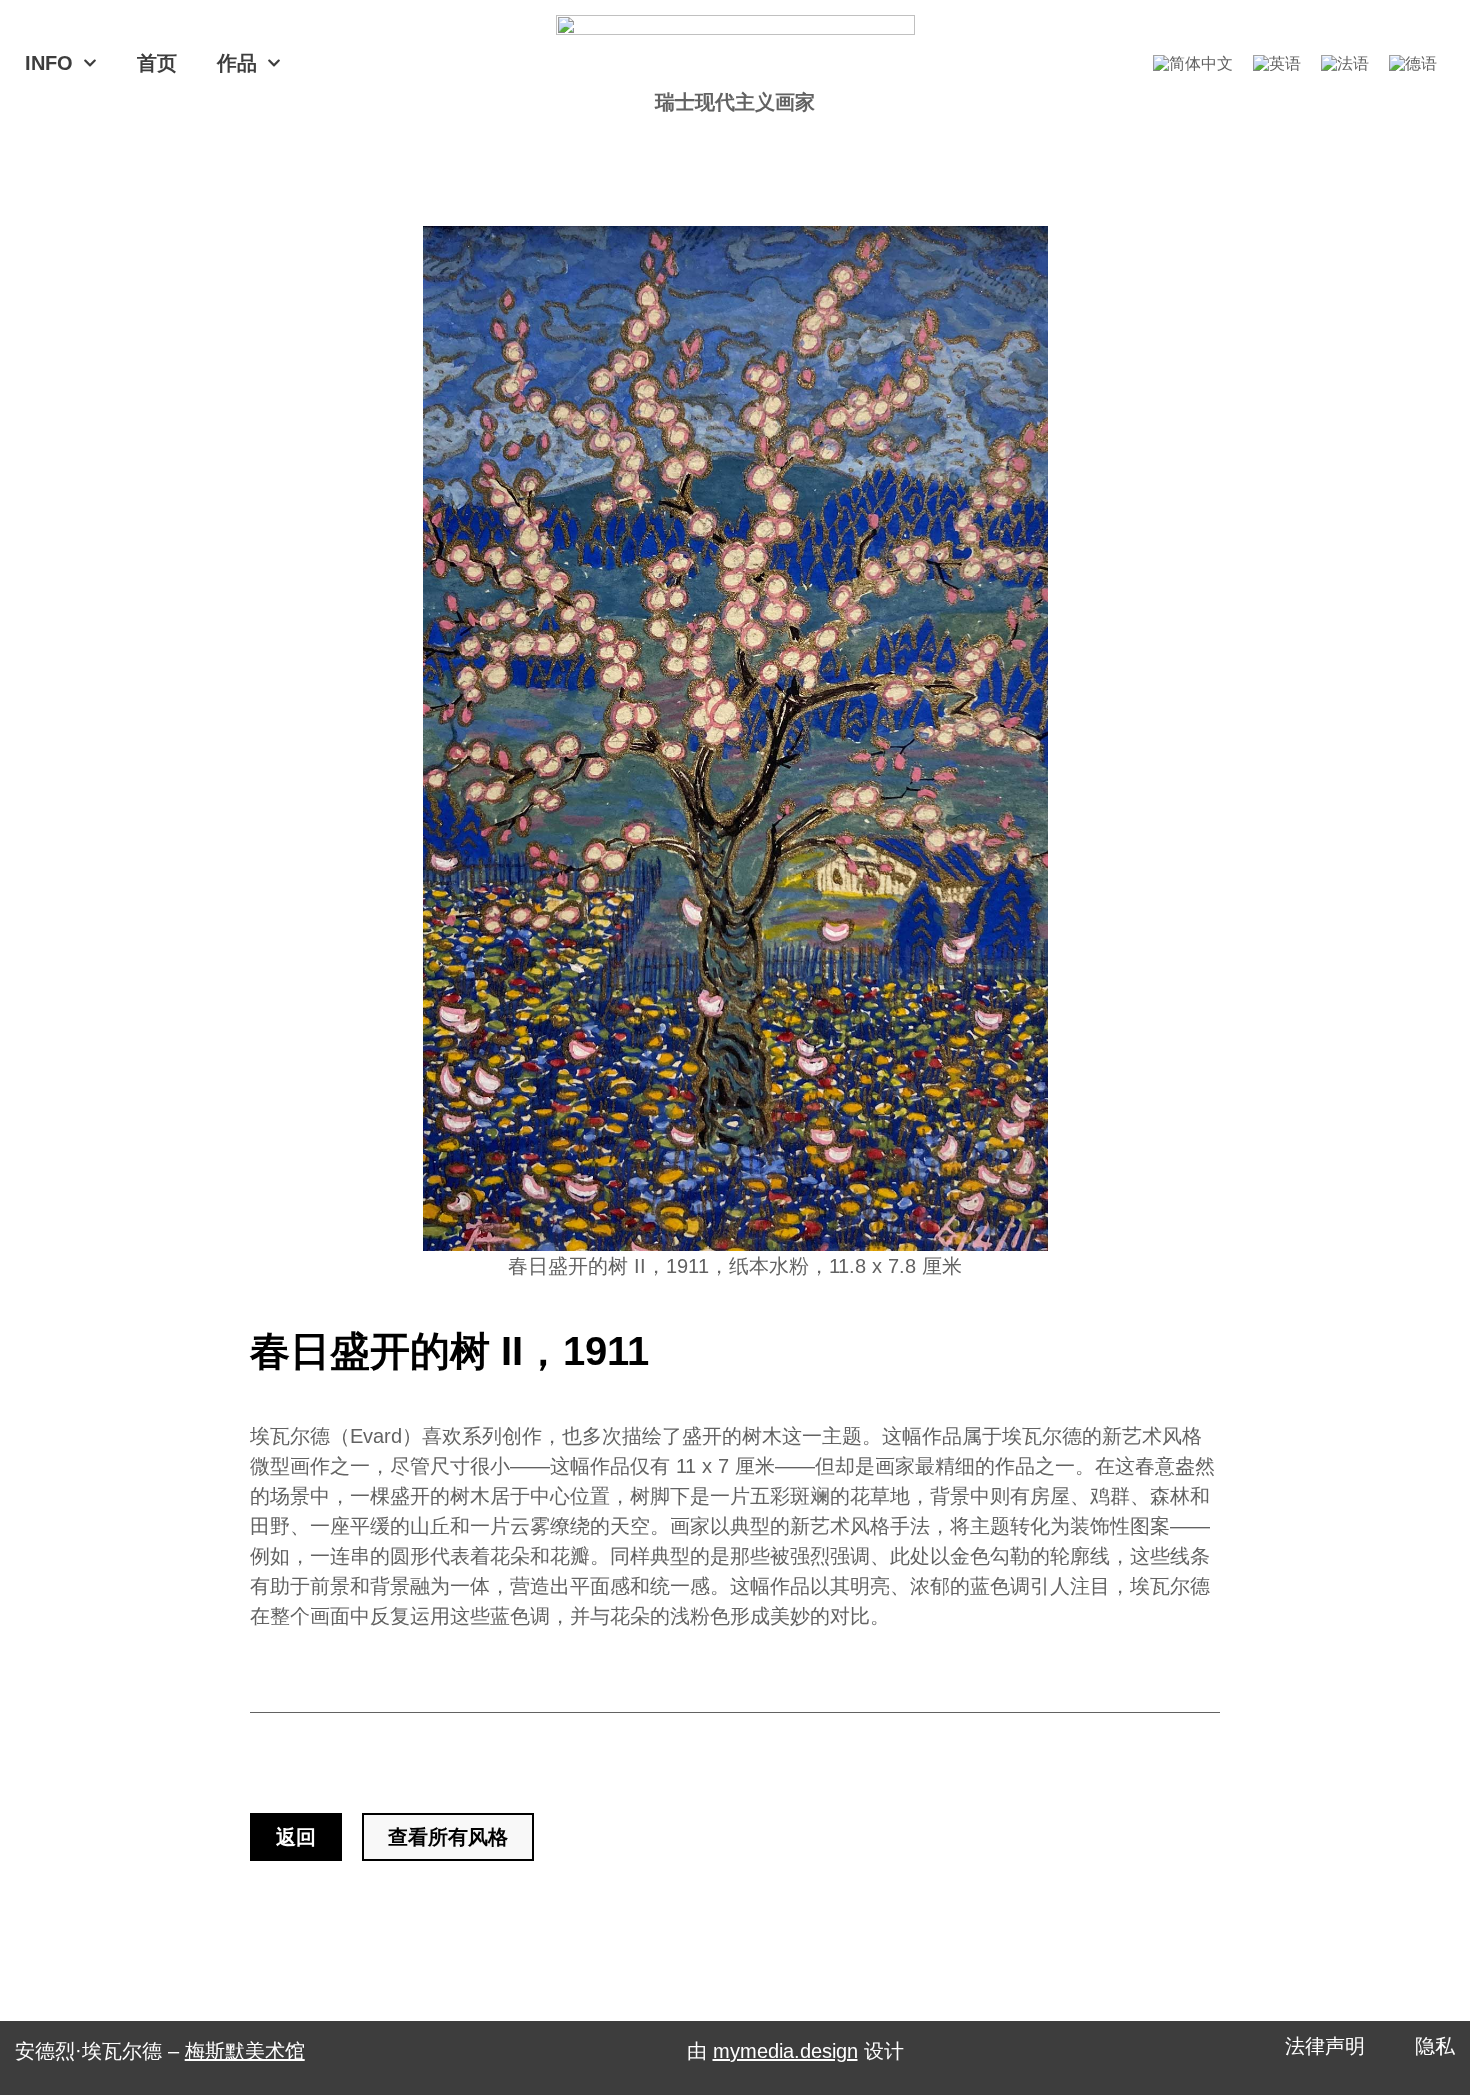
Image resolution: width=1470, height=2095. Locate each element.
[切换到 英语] (1277, 63)
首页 (157, 63)
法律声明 (1325, 2046)
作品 (237, 63)
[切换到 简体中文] (1193, 63)
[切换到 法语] (1345, 63)
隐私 (1435, 2046)
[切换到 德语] (1413, 63)
